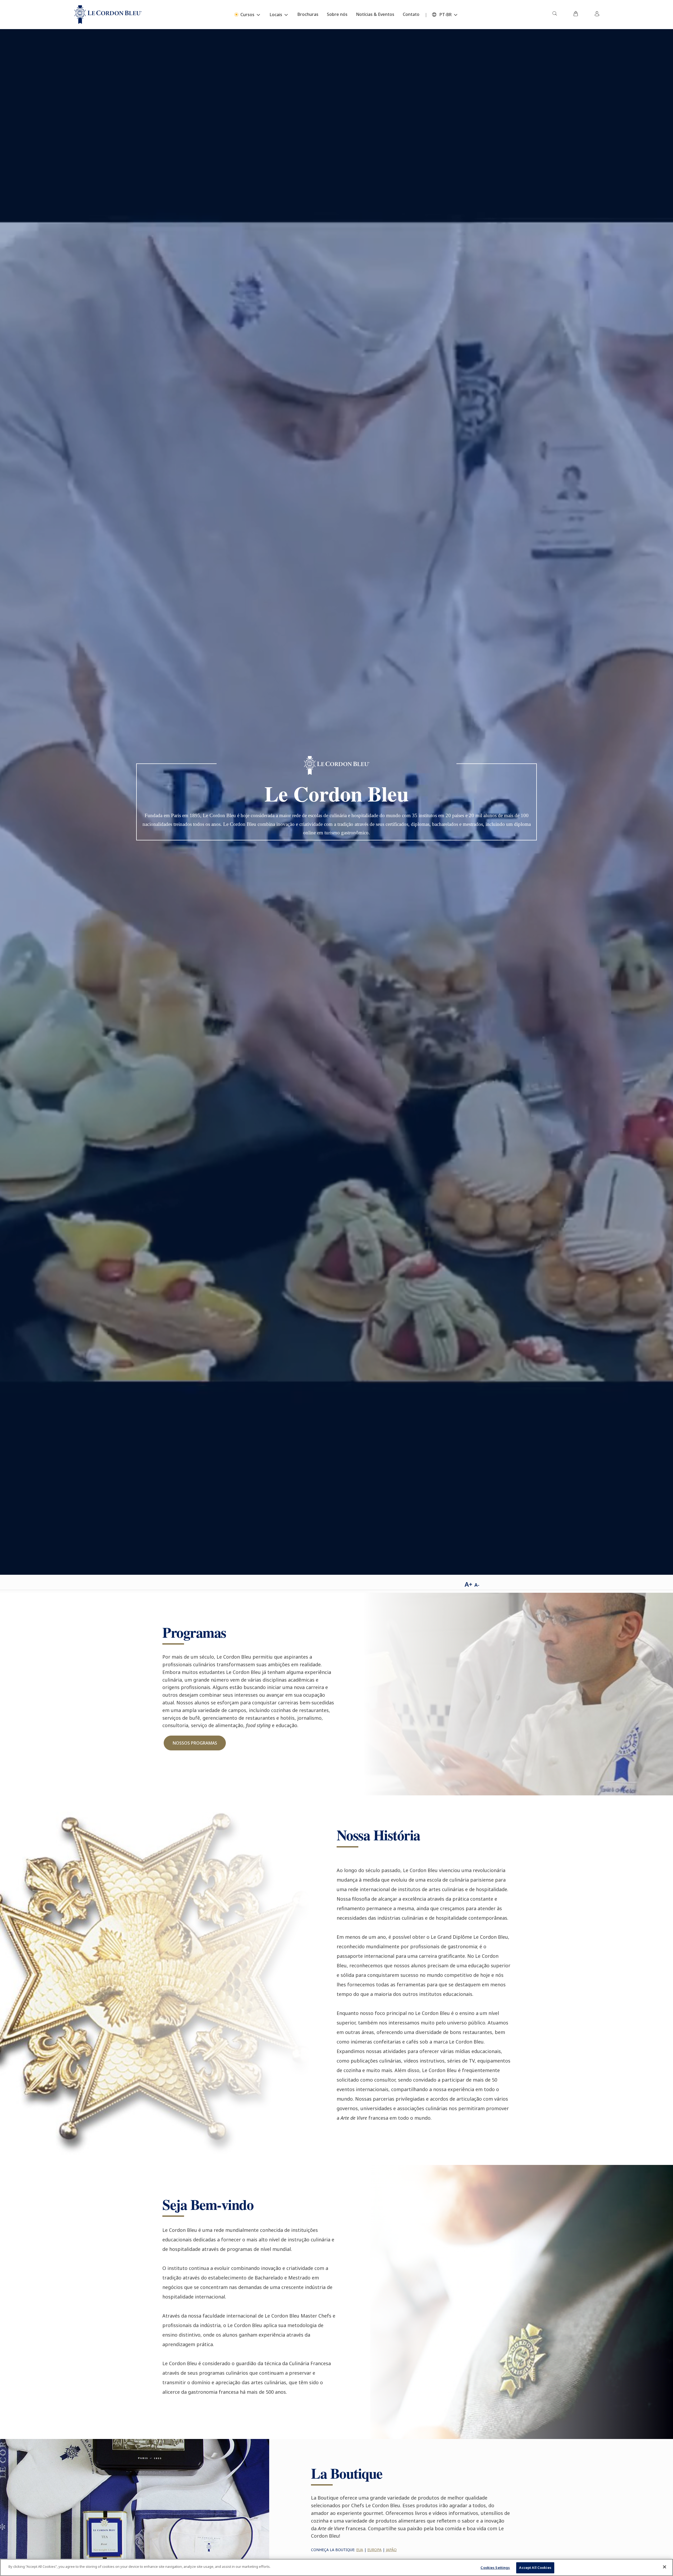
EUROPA (374, 2550)
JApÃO (391, 2550)
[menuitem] (555, 15)
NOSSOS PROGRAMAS (195, 1743)
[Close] (665, 2567)
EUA (360, 2550)
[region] (336, 2567)
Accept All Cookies (535, 2568)
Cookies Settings (495, 2568)
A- (477, 1585)
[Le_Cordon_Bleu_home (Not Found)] (108, 15)
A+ (468, 1584)
